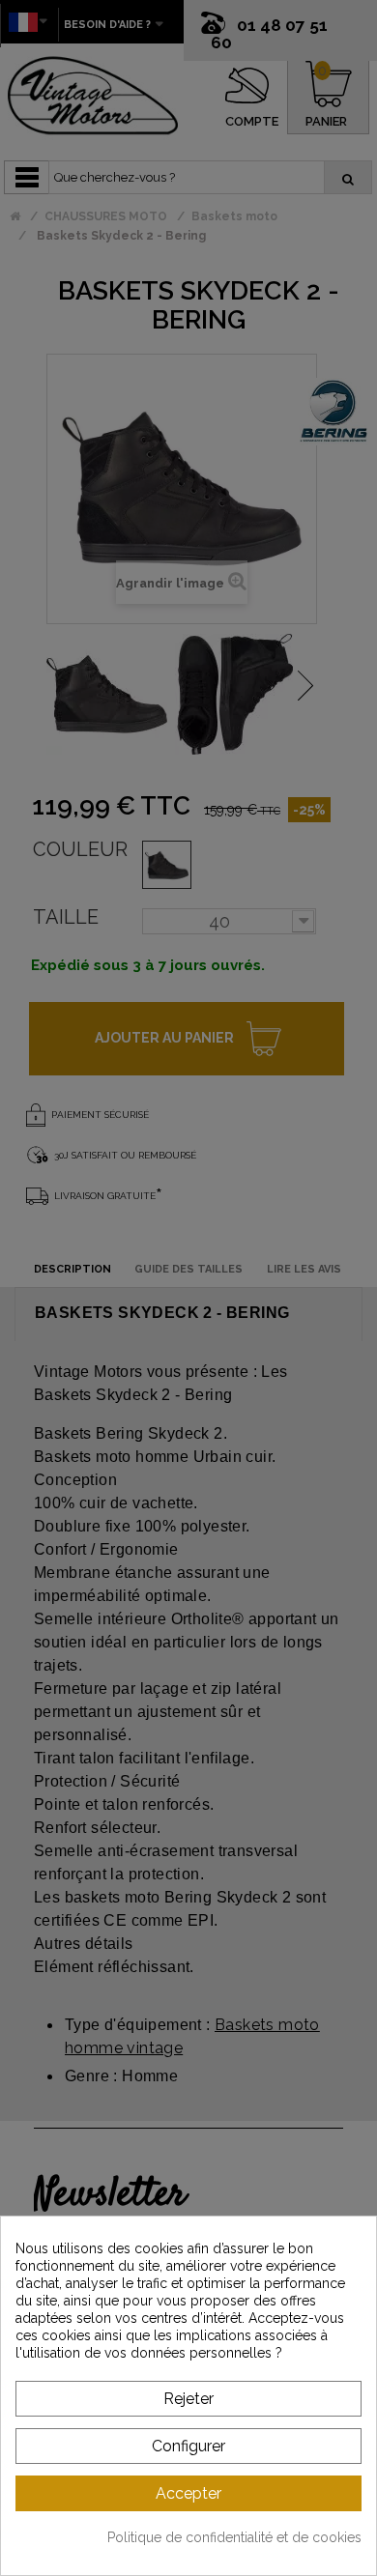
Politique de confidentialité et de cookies (234, 2537)
